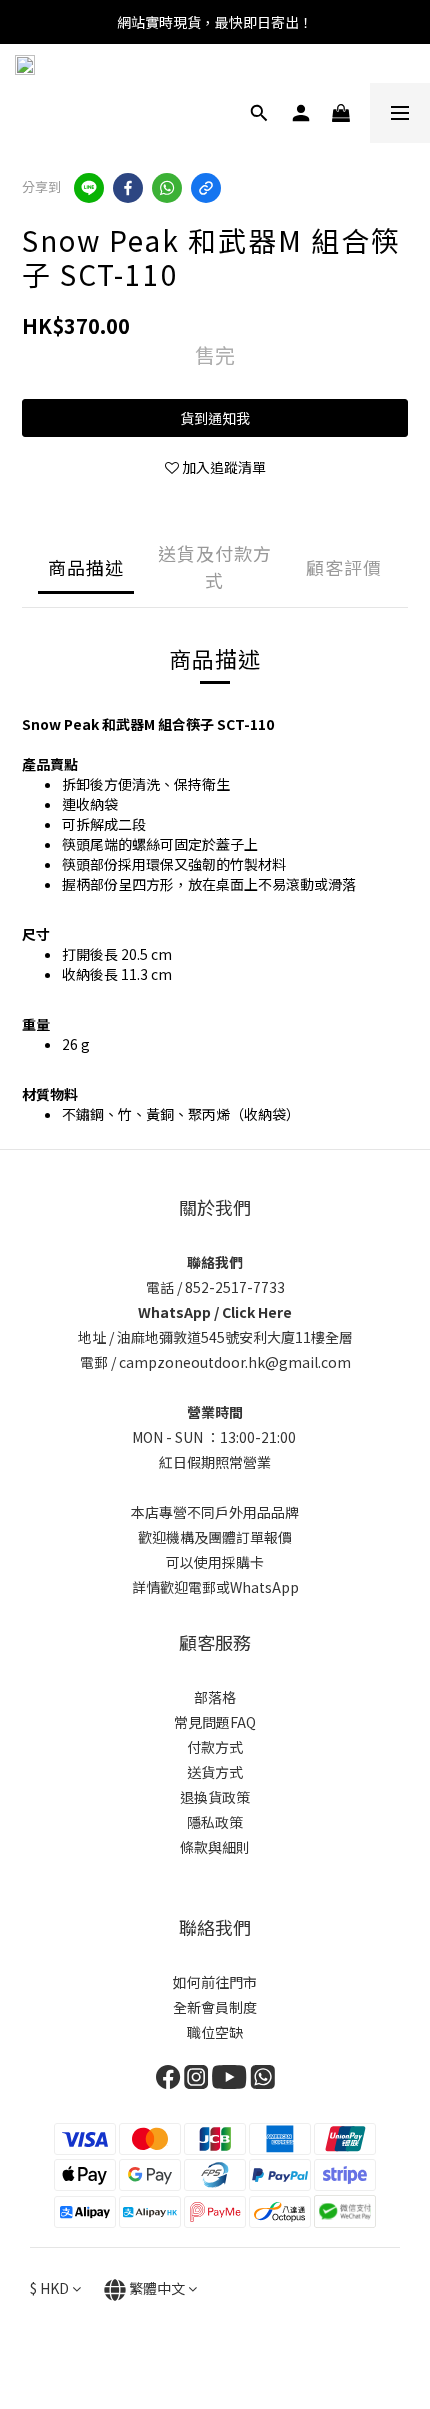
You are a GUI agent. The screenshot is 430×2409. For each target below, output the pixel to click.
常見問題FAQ (215, 1722)
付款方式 (215, 1747)
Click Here (257, 1312)
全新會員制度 (215, 2007)
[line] (89, 188)
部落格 (215, 1697)
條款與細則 (215, 1847)
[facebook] (128, 188)
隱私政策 (215, 1822)
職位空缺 (215, 2032)
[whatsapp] (167, 188)
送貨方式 (215, 1772)
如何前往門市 (215, 1982)
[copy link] (206, 188)
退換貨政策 (215, 1797)
